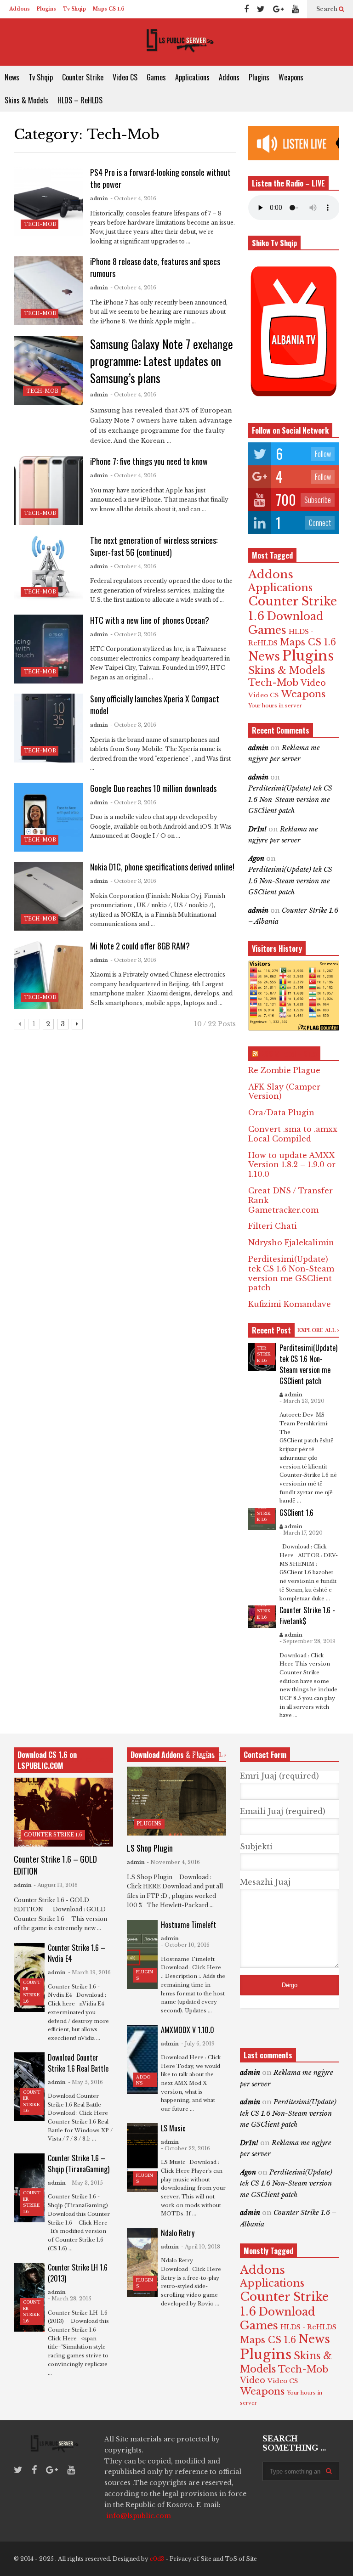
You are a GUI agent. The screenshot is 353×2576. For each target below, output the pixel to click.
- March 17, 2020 (301, 1533)
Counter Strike (83, 77)
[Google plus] (278, 9)
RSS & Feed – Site (288, 1054)
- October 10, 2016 (185, 1945)
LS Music (173, 2128)
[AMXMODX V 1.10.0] (142, 2059)
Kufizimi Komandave (290, 1304)
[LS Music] (142, 2158)
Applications (192, 77)
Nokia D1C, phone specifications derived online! (162, 867)
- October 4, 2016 (133, 198)
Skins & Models (26, 100)
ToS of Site (241, 2559)
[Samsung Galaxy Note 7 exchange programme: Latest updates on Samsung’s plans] (48, 371)
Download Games (286, 623)
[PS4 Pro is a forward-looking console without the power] (48, 202)
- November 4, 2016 (173, 1862)
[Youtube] (295, 9)
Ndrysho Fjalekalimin (291, 1243)
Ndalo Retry (178, 2233)
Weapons (291, 77)
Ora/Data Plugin (281, 1113)
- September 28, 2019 (307, 1641)
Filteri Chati (273, 1226)
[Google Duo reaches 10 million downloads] (48, 817)
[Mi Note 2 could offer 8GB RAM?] (48, 975)
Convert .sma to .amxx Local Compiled (293, 1134)
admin (99, 198)
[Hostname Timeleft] (142, 1955)
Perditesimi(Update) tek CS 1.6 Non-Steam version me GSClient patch (290, 799)
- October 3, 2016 (133, 634)
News (12, 77)
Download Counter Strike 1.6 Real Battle (78, 2063)
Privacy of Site (191, 2559)
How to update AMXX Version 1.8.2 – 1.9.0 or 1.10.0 (292, 1165)
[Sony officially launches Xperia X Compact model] (48, 728)
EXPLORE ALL (317, 1330)
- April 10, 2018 (201, 2247)
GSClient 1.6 (296, 1513)
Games (156, 77)
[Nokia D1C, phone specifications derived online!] (48, 896)
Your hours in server (275, 706)
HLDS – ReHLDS (80, 100)
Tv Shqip (74, 9)
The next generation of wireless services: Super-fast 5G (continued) (154, 546)
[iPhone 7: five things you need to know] (48, 491)
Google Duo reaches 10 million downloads (153, 788)
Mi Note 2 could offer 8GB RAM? (140, 946)
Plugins (46, 9)
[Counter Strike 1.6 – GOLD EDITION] (63, 1812)
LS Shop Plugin (150, 1848)
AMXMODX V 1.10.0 (188, 2030)
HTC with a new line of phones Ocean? (150, 620)
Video (313, 683)
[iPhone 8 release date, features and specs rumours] (48, 291)
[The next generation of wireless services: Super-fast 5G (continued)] (48, 569)
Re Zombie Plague (284, 1070)
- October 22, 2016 (185, 2148)
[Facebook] (246, 9)
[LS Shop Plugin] (176, 1801)
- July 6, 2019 (198, 2044)
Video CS (125, 77)
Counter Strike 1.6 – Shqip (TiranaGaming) (79, 2164)
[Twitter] (261, 9)
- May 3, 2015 (85, 2183)
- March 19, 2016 (89, 1972)
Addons (20, 9)
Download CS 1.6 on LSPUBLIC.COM (47, 1760)
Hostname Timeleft (188, 1925)
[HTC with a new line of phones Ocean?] (48, 649)
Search (327, 9)
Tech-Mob (40, 224)
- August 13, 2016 (56, 1885)
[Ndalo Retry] (142, 2263)
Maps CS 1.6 (109, 9)
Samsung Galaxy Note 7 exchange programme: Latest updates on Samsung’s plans (162, 361)
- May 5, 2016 (85, 2082)
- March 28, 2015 (70, 2299)
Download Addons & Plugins (173, 1755)
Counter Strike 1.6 (53, 1835)
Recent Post (271, 1330)
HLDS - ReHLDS (308, 2327)
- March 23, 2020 (302, 1401)
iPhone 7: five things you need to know (149, 461)
